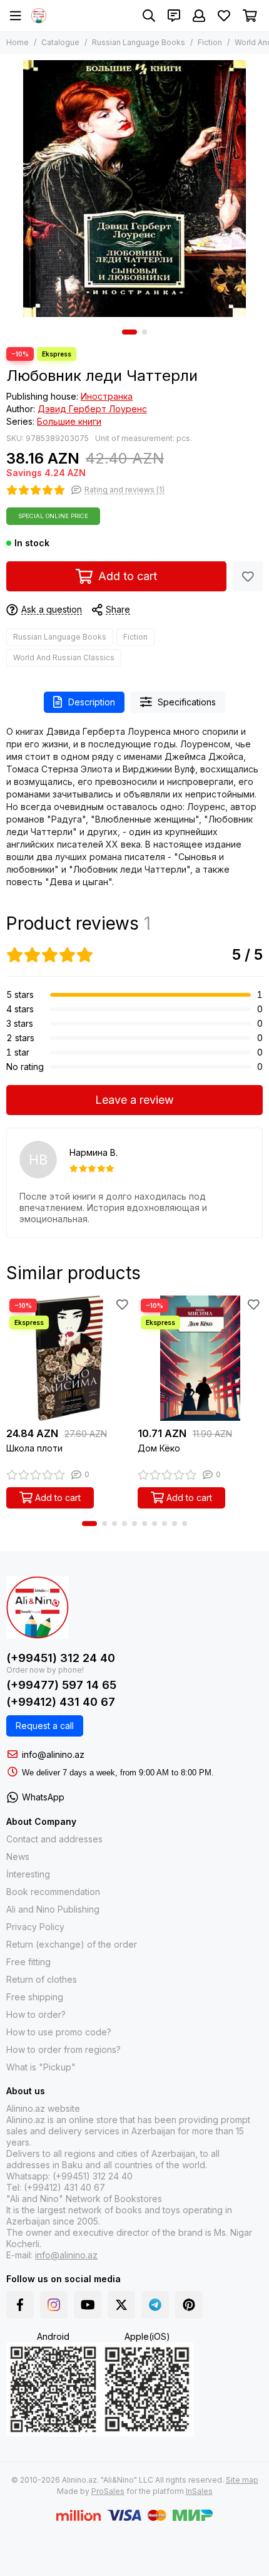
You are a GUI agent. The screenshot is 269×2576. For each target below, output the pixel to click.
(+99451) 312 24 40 (61, 1658)
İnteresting (28, 1874)
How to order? (36, 2014)
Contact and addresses (54, 1839)
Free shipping (35, 1997)
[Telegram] (155, 2305)
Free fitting (28, 1962)
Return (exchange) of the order (72, 1944)
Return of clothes (42, 1979)
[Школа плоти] (69, 1358)
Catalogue (60, 42)
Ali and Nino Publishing (53, 1909)
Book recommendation (53, 1892)
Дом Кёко (159, 1448)
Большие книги (69, 421)
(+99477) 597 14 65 (61, 1685)
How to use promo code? (59, 2032)
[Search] (149, 16)
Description (92, 702)
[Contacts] (174, 16)
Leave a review (134, 1100)
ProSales (108, 2491)
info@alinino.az (53, 1754)
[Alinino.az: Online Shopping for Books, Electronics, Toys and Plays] (39, 16)
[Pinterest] (189, 2305)
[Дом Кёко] (200, 1358)
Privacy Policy (35, 1927)
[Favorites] (248, 576)
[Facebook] (20, 2305)
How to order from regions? (63, 2049)
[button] (129, 332)
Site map (242, 2480)
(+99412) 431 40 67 (61, 1702)
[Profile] (199, 16)
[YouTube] (88, 2305)
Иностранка (107, 396)
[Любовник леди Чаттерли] (134, 189)
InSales (199, 2491)
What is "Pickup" (41, 2067)
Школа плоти (34, 1448)
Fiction (210, 42)
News (18, 1857)
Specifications (187, 702)
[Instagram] (54, 2305)
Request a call (45, 1726)
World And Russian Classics (64, 657)
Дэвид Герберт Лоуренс (92, 409)
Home (18, 42)
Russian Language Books (139, 42)
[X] (121, 2305)
